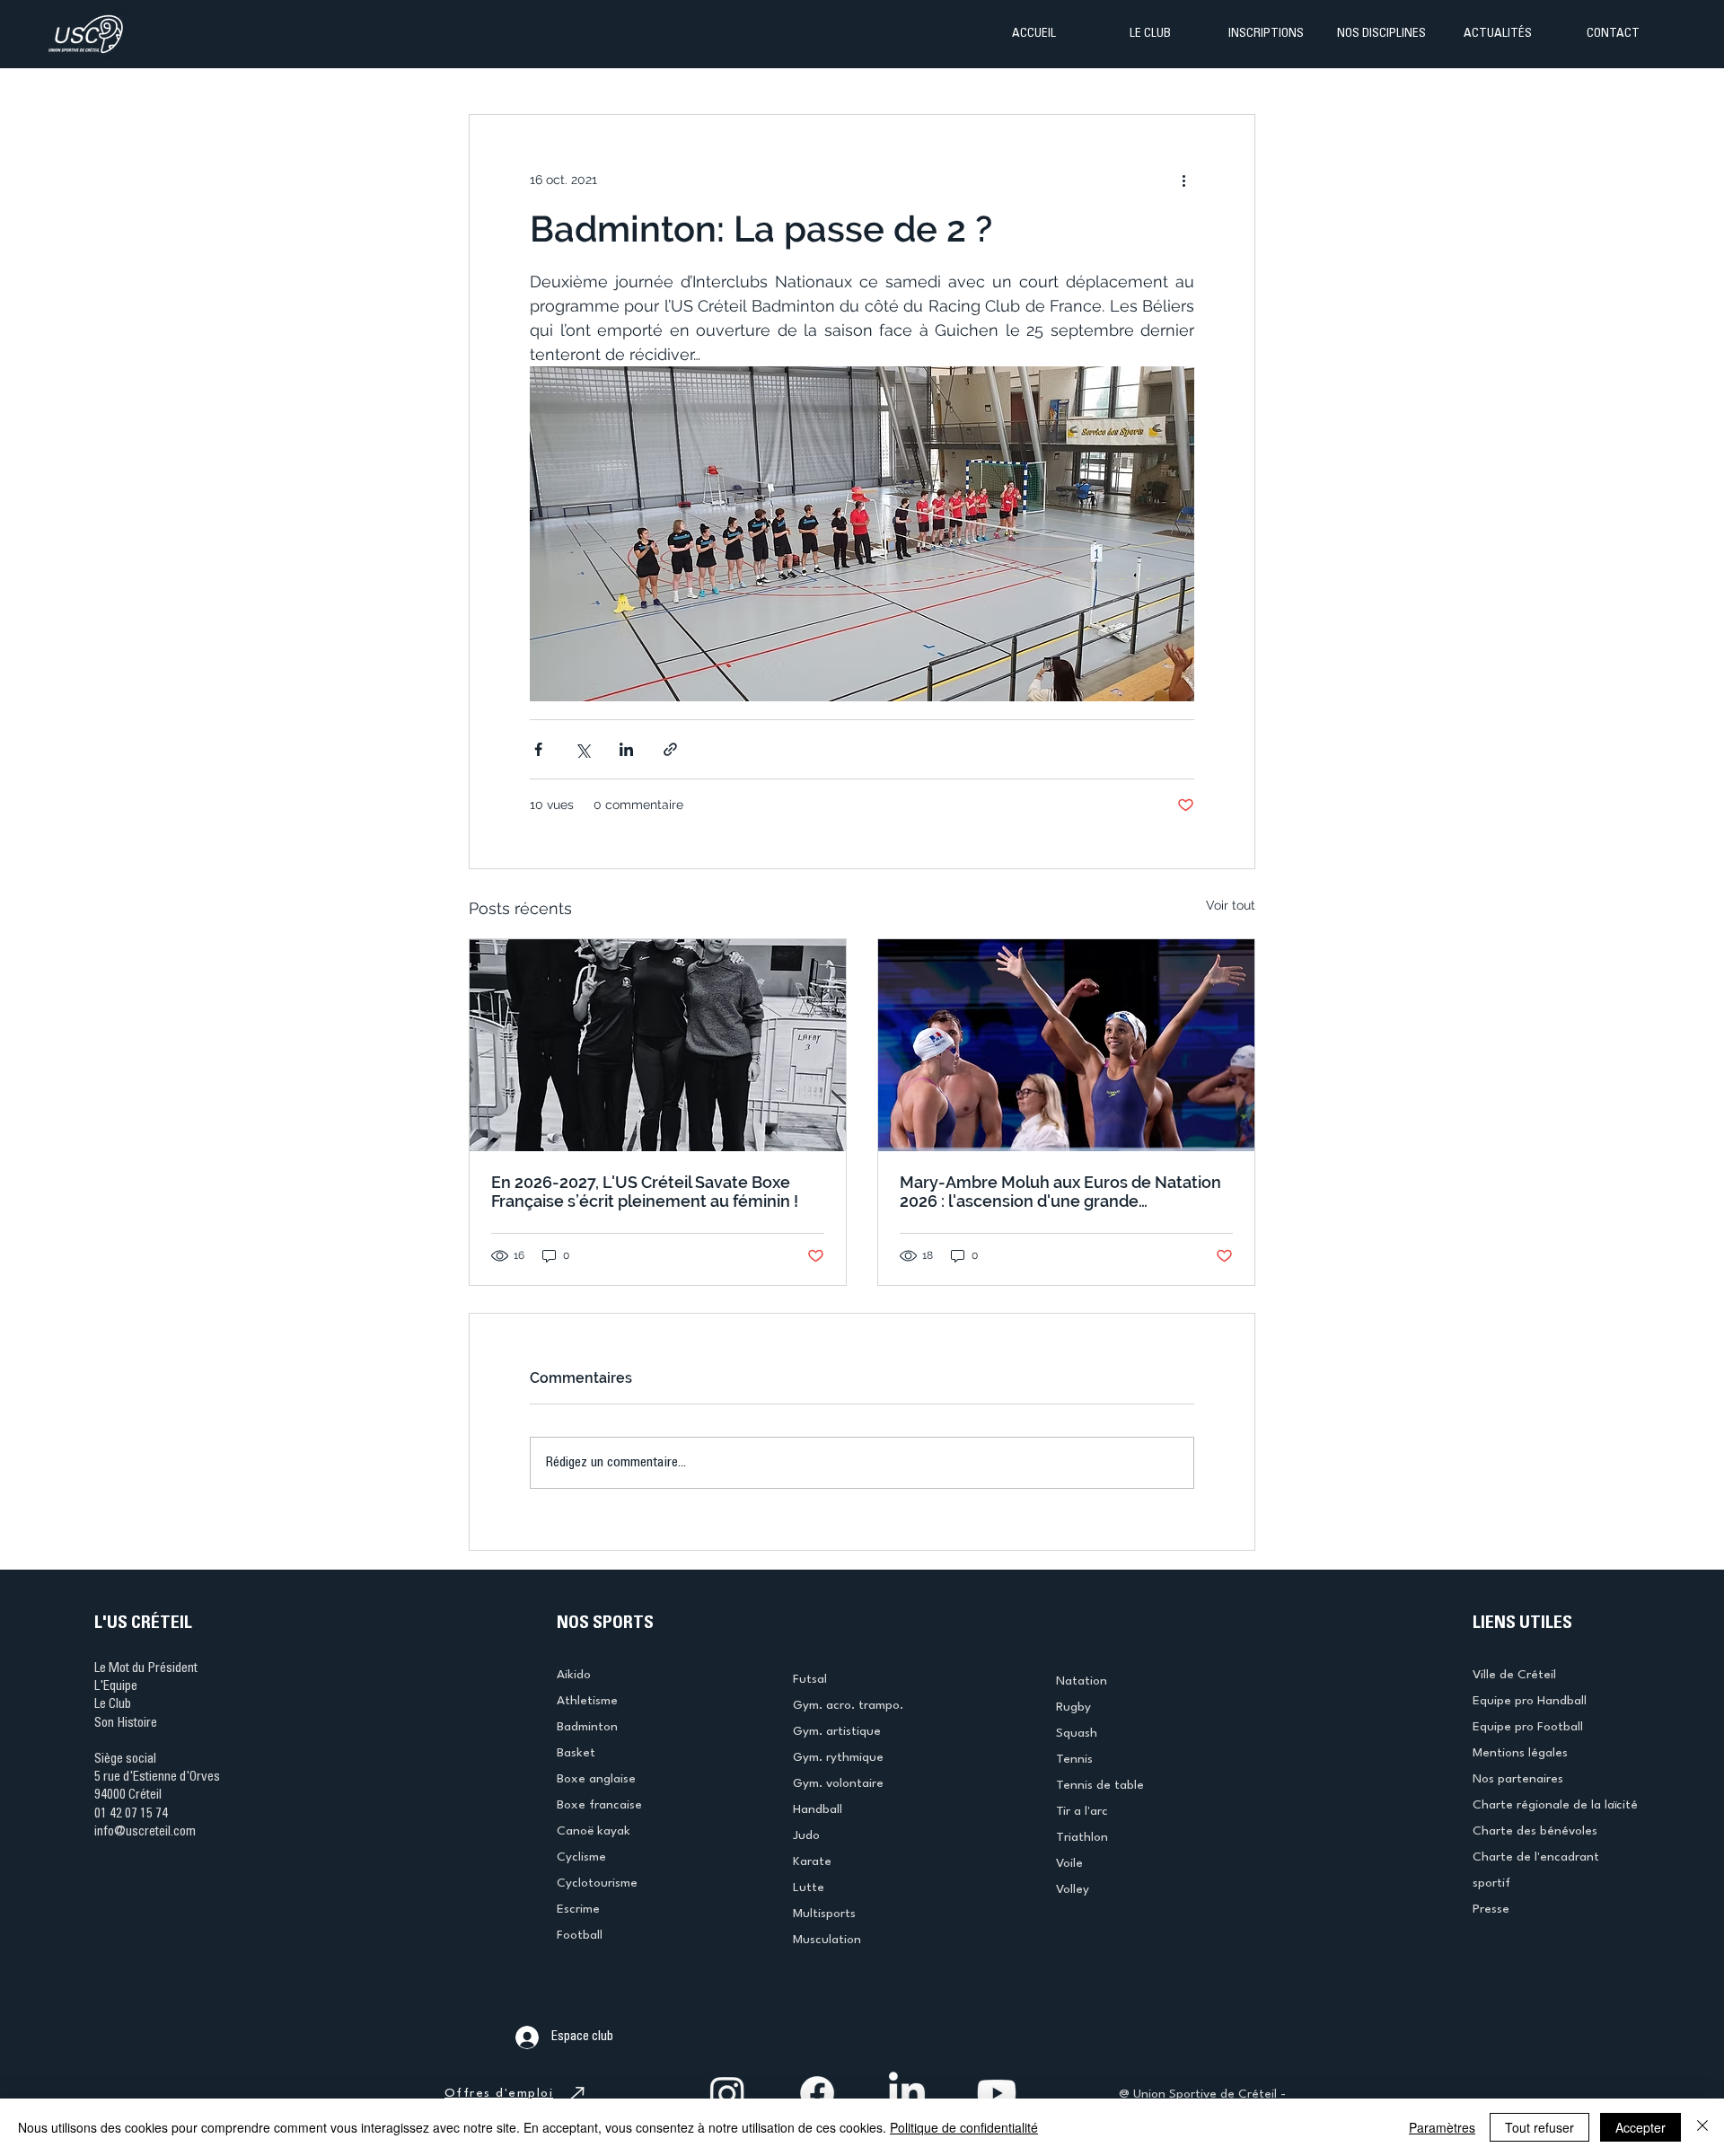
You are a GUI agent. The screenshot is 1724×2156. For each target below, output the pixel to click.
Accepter (1640, 2127)
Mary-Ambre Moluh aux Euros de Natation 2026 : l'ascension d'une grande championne (1060, 1192)
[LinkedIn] (907, 2093)
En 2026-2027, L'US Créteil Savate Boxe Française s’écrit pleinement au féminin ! (645, 1192)
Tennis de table (1100, 1785)
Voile (1069, 1863)
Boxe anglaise (596, 1779)
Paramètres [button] (1442, 2127)
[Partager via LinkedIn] (626, 749)
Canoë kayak (594, 1831)
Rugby (1073, 1707)
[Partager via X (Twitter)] (582, 749)
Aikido (574, 1675)
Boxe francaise (599, 1805)
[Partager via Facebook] (538, 749)
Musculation (827, 1940)
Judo (806, 1835)
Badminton (587, 1727)
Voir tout (1231, 905)
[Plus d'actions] (1183, 180)
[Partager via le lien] (670, 749)
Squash (1077, 1733)
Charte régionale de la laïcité (1555, 1805)
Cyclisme (581, 1857)
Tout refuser (1539, 2127)
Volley (1073, 1889)
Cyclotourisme (597, 1883)
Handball (818, 1809)
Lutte (809, 1888)
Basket (576, 1753)
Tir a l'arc (1082, 1811)
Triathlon (1082, 1837)
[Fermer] (1702, 2127)
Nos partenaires (1518, 1779)
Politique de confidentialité (964, 2127)
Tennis (1074, 1759)
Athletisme (587, 1701)
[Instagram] (727, 2093)
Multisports (824, 1914)
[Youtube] (997, 2093)
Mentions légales (1520, 1753)
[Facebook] (817, 2093)
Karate (812, 1861)
